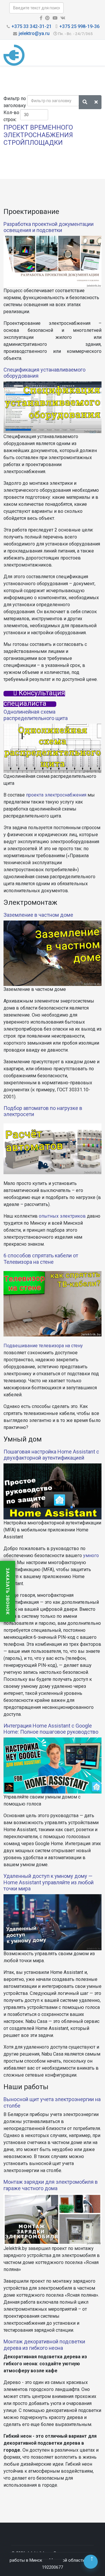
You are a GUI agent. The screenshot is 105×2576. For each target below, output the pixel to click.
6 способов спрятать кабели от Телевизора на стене (41, 1259)
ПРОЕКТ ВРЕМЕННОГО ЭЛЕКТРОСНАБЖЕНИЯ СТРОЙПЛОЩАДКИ (38, 135)
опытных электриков (62, 1216)
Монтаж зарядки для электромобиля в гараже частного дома (51, 2185)
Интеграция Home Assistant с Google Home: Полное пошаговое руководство (51, 1729)
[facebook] (41, 18)
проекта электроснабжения (56, 795)
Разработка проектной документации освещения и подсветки (49, 227)
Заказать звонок (8, 1591)
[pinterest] (47, 18)
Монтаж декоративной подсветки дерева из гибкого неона (44, 2345)
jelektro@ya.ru (34, 33)
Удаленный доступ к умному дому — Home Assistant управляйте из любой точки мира (49, 1882)
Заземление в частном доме (38, 915)
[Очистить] (96, 102)
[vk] (63, 18)
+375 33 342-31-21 (32, 26)
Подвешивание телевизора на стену (43, 1346)
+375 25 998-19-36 (79, 26)
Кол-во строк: (11, 116)
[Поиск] (85, 102)
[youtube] (55, 18)
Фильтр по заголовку (15, 102)
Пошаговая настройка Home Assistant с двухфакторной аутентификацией (51, 1455)
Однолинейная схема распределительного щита (36, 715)
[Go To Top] (91, 2562)
